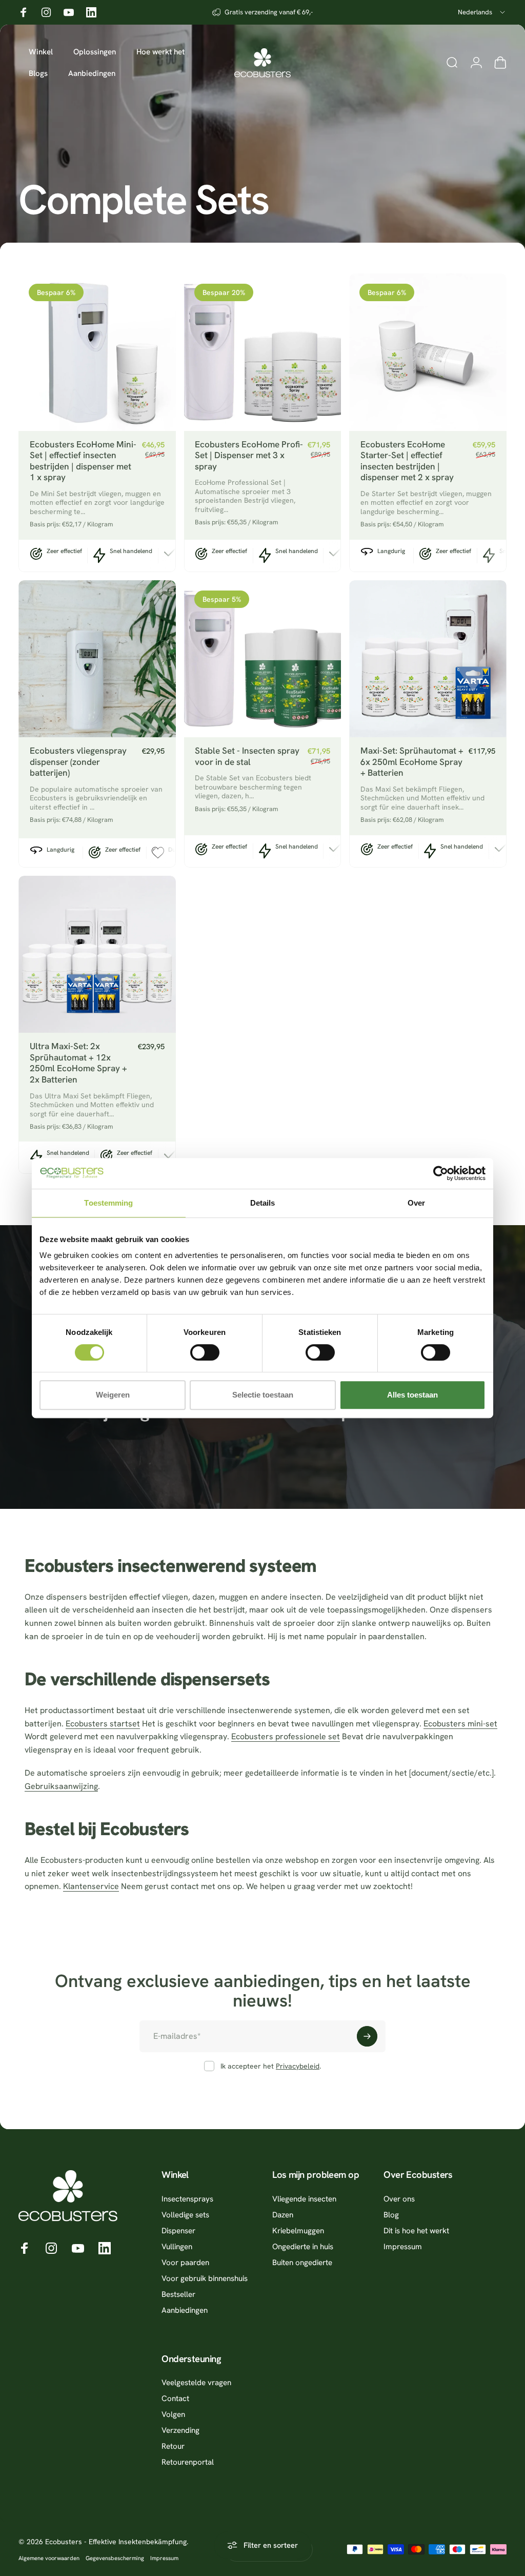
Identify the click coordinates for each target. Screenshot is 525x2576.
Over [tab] (416, 1203)
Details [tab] (263, 1203)
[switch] (205, 1352)
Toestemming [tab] (108, 1203)
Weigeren (113, 1395)
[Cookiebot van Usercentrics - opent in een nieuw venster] (441, 1173)
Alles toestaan (412, 1395)
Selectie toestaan (263, 1395)
